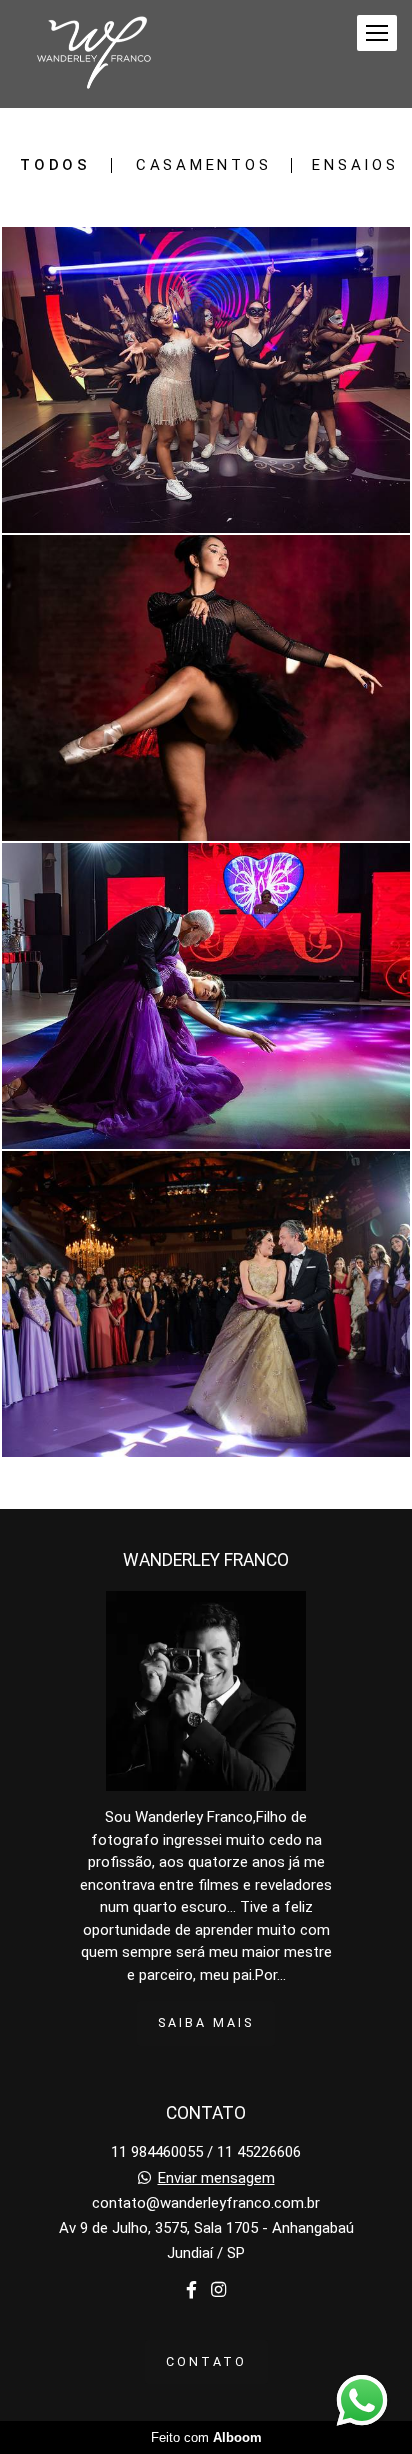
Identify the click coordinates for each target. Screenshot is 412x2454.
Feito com (206, 2437)
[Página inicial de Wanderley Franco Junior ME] (93, 54)
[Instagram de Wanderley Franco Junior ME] (218, 2290)
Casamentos (204, 165)
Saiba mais (206, 2022)
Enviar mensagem (216, 2178)
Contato (206, 2361)
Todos (55, 165)
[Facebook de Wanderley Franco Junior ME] (191, 2290)
